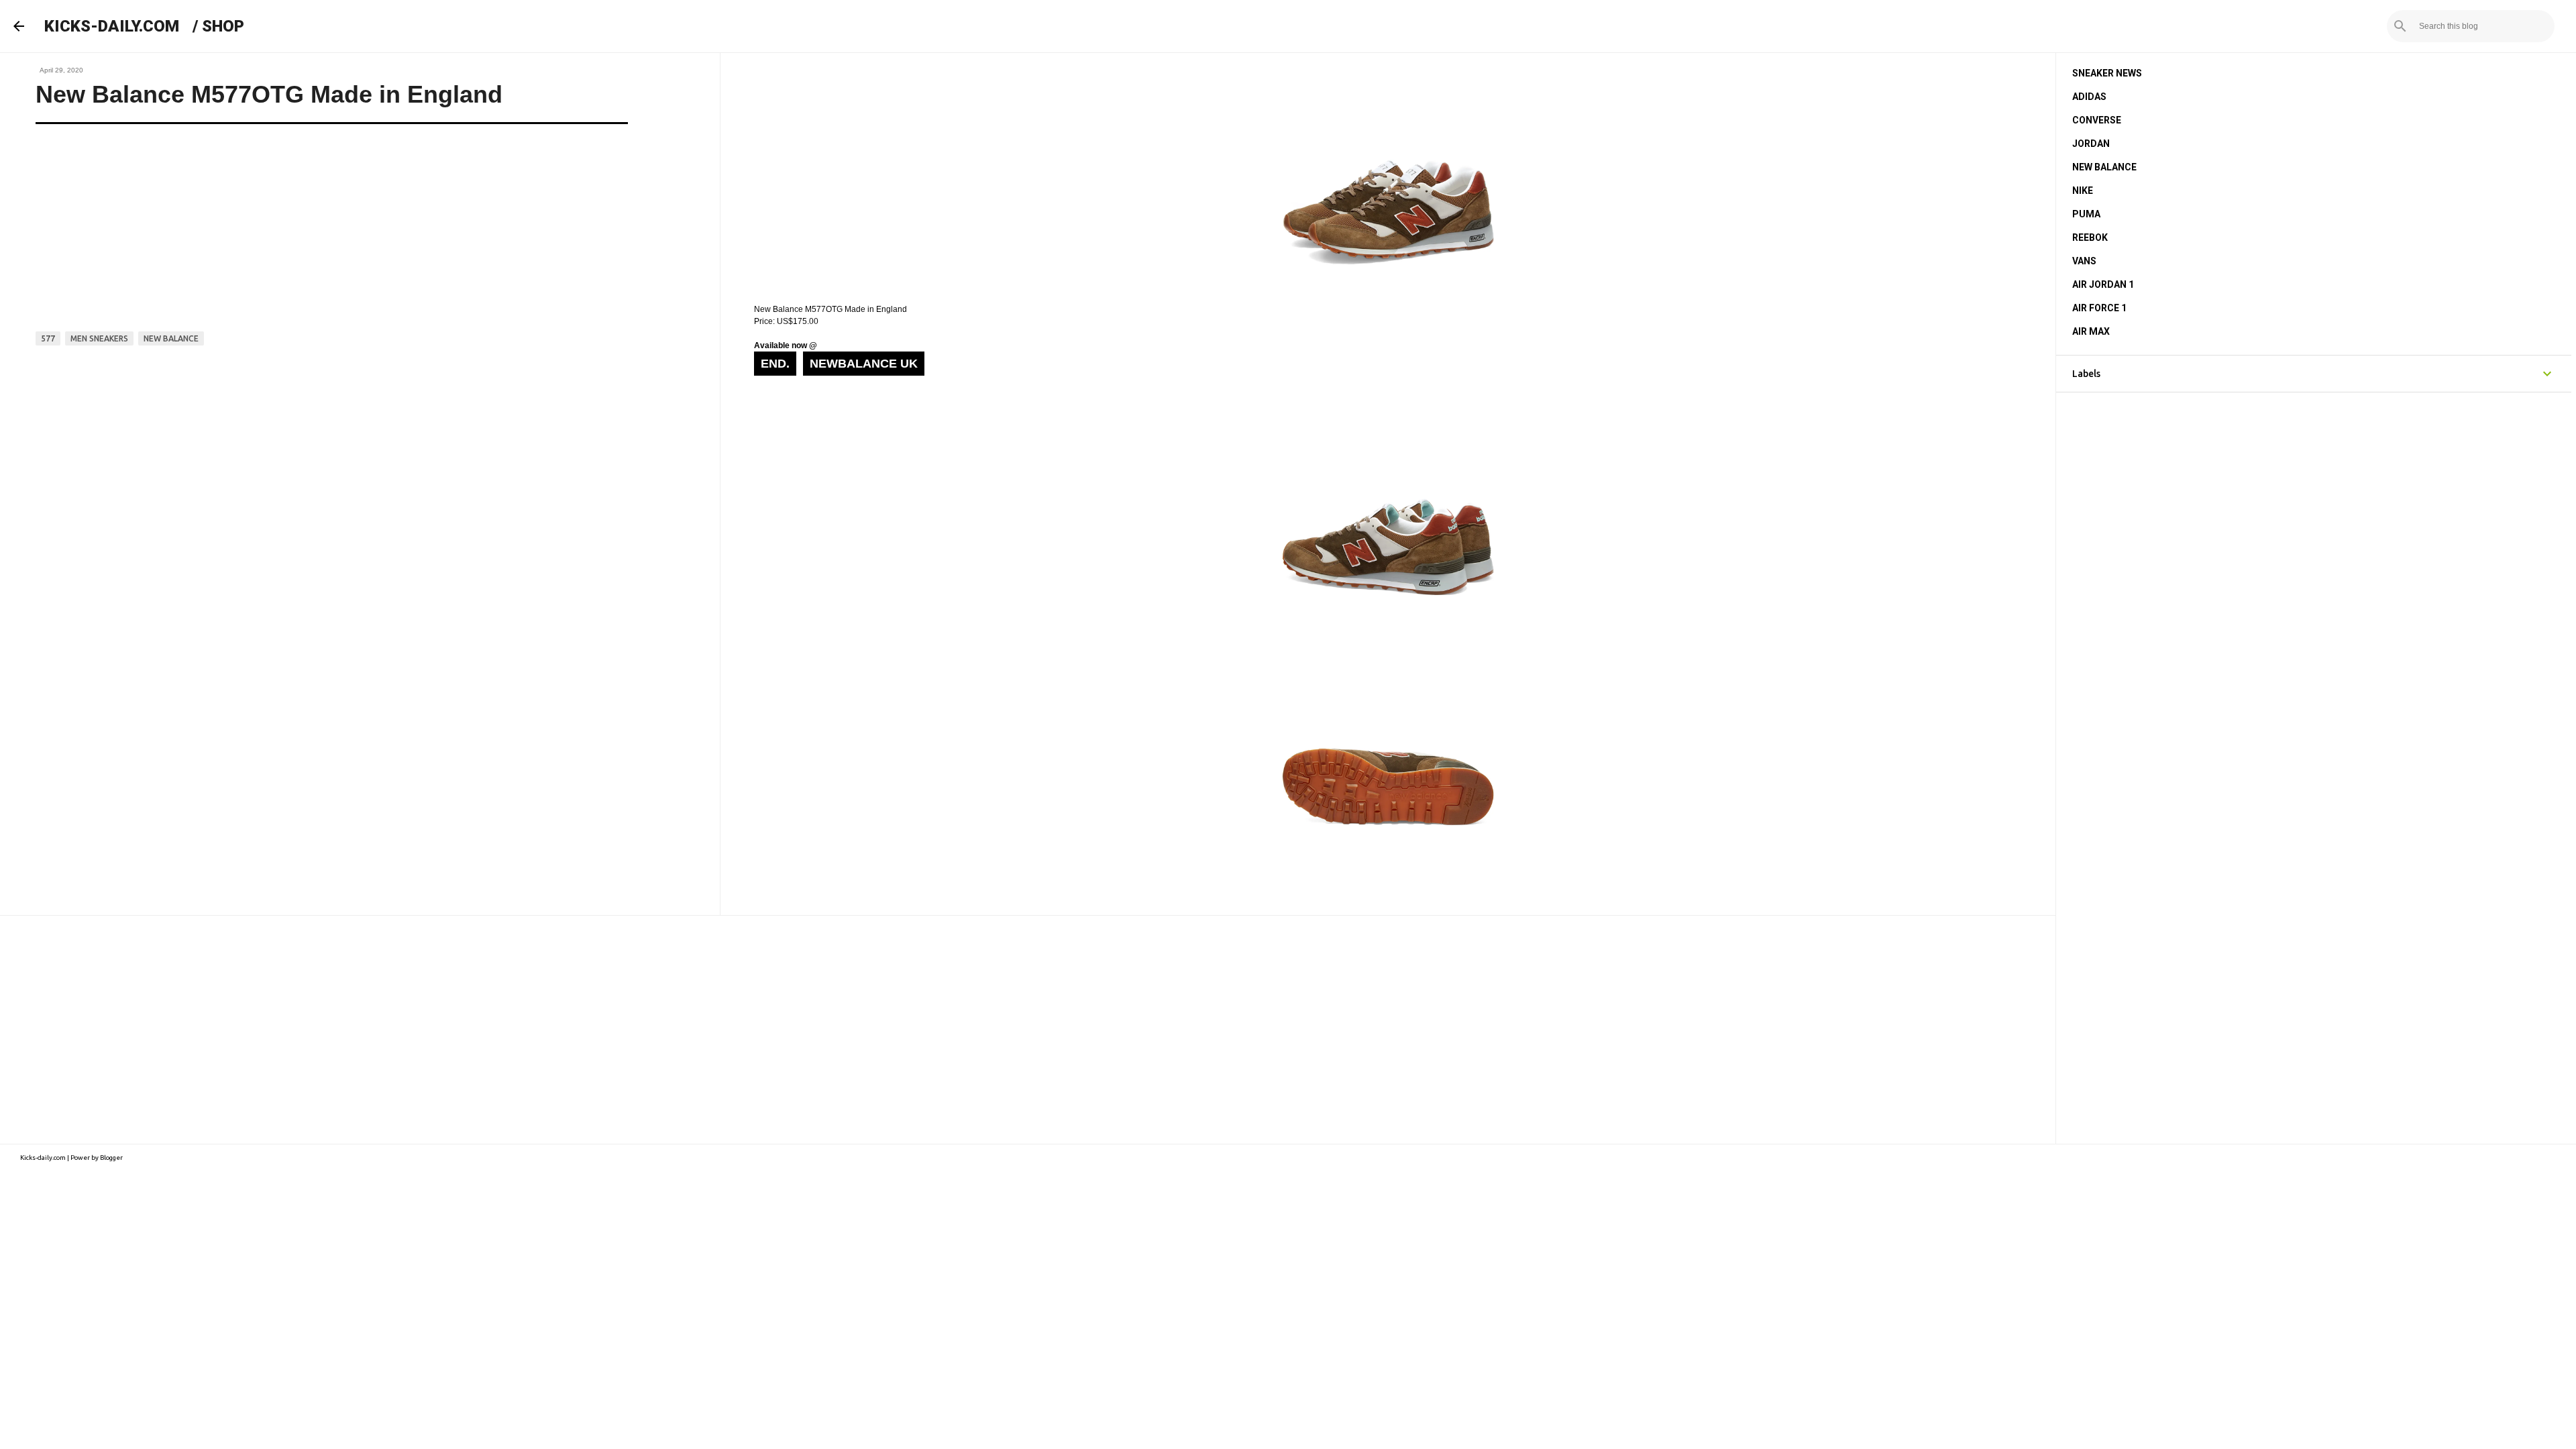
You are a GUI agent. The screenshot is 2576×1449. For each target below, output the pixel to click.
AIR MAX (2091, 331)
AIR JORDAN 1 (2103, 284)
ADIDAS (2089, 97)
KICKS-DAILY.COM (112, 26)
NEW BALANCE (2104, 167)
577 (48, 338)
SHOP (223, 26)
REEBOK (2090, 237)
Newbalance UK (864, 364)
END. (775, 364)
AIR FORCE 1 (2099, 308)
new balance (171, 338)
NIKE (2083, 191)
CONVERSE (2097, 120)
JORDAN (2091, 144)
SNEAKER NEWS (2107, 73)
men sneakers (99, 338)
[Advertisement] (1028, 1030)
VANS (2084, 261)
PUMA (2086, 214)
